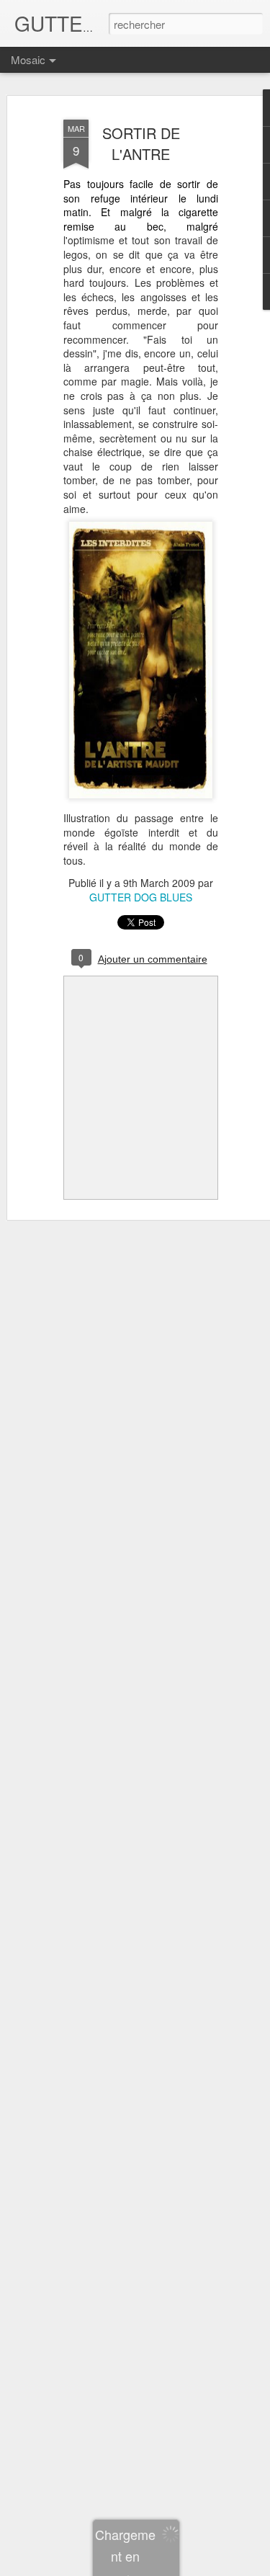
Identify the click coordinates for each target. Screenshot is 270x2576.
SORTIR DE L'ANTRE (141, 143)
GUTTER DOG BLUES (141, 897)
